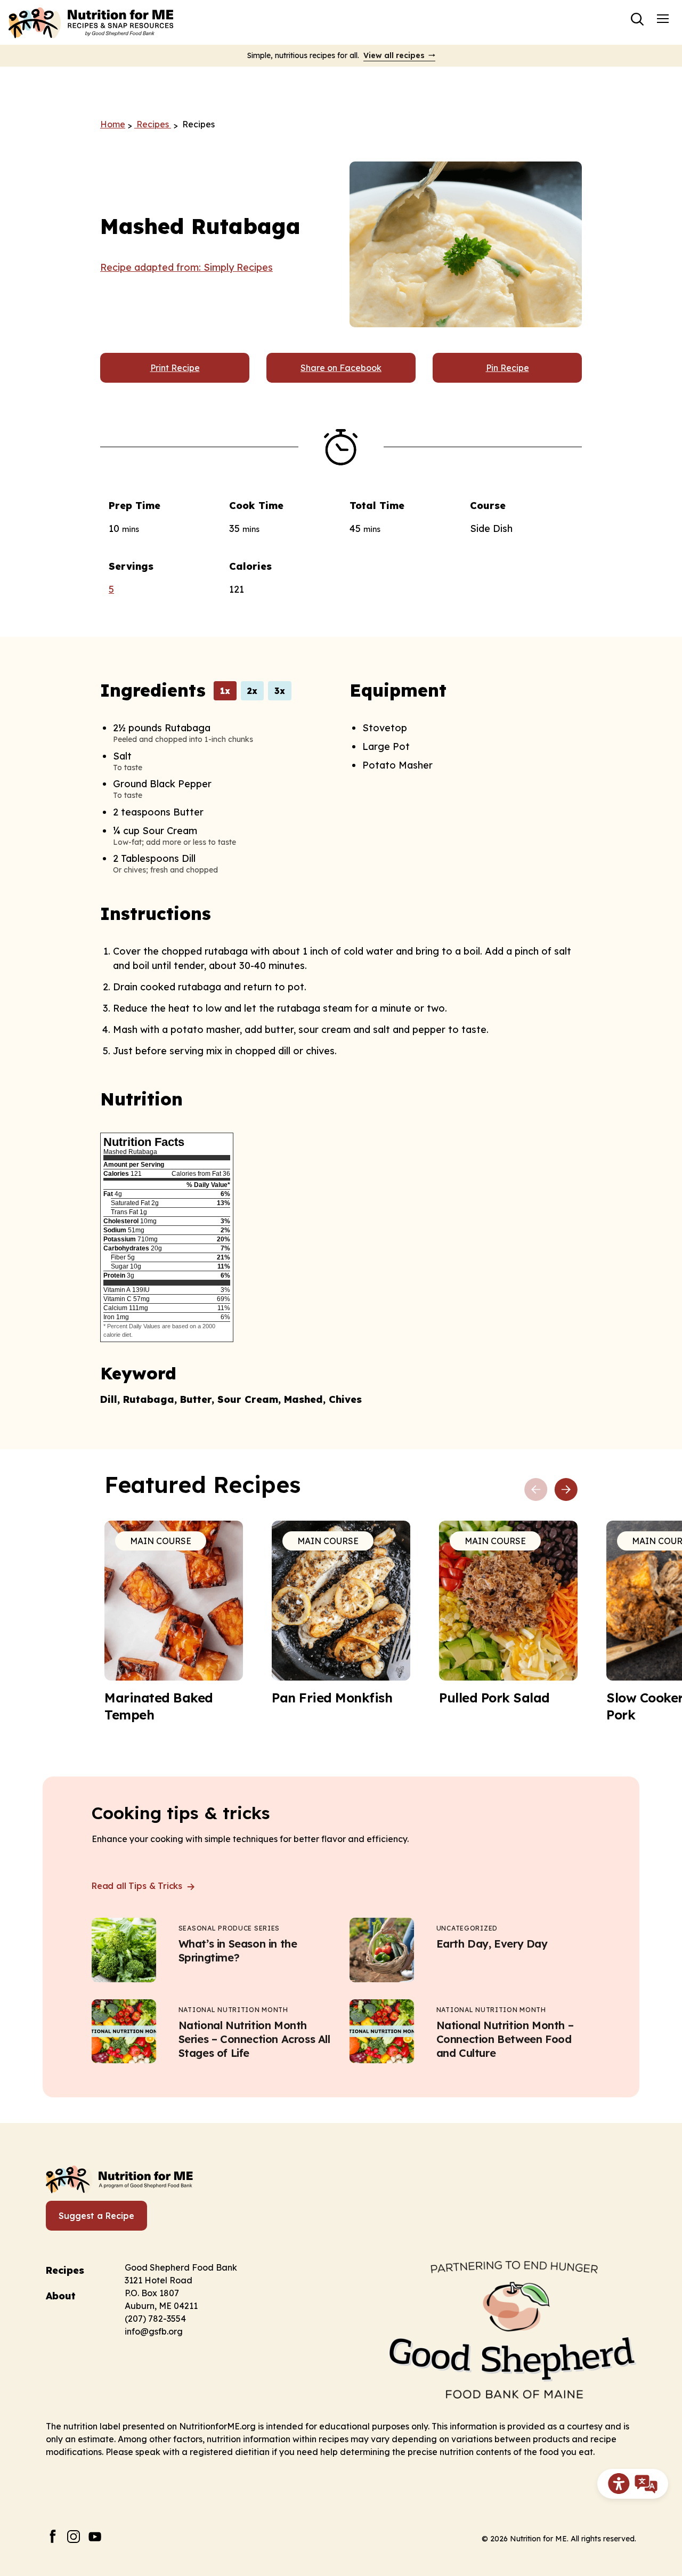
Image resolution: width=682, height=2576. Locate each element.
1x (225, 691)
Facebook (52, 2536)
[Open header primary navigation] (663, 18)
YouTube (95, 2536)
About (61, 2296)
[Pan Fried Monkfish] (341, 1613)
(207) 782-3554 (155, 2319)
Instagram (74, 2536)
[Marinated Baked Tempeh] (174, 1622)
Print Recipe (175, 368)
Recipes (65, 2270)
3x (280, 691)
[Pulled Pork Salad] (508, 1613)
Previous (536, 1490)
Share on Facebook (341, 368)
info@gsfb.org (154, 2331)
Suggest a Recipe (96, 2216)
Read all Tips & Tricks (138, 1886)
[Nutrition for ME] (92, 22)
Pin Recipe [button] (508, 368)
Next (566, 1490)
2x (252, 691)
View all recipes (394, 55)
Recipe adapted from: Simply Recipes (186, 267)
